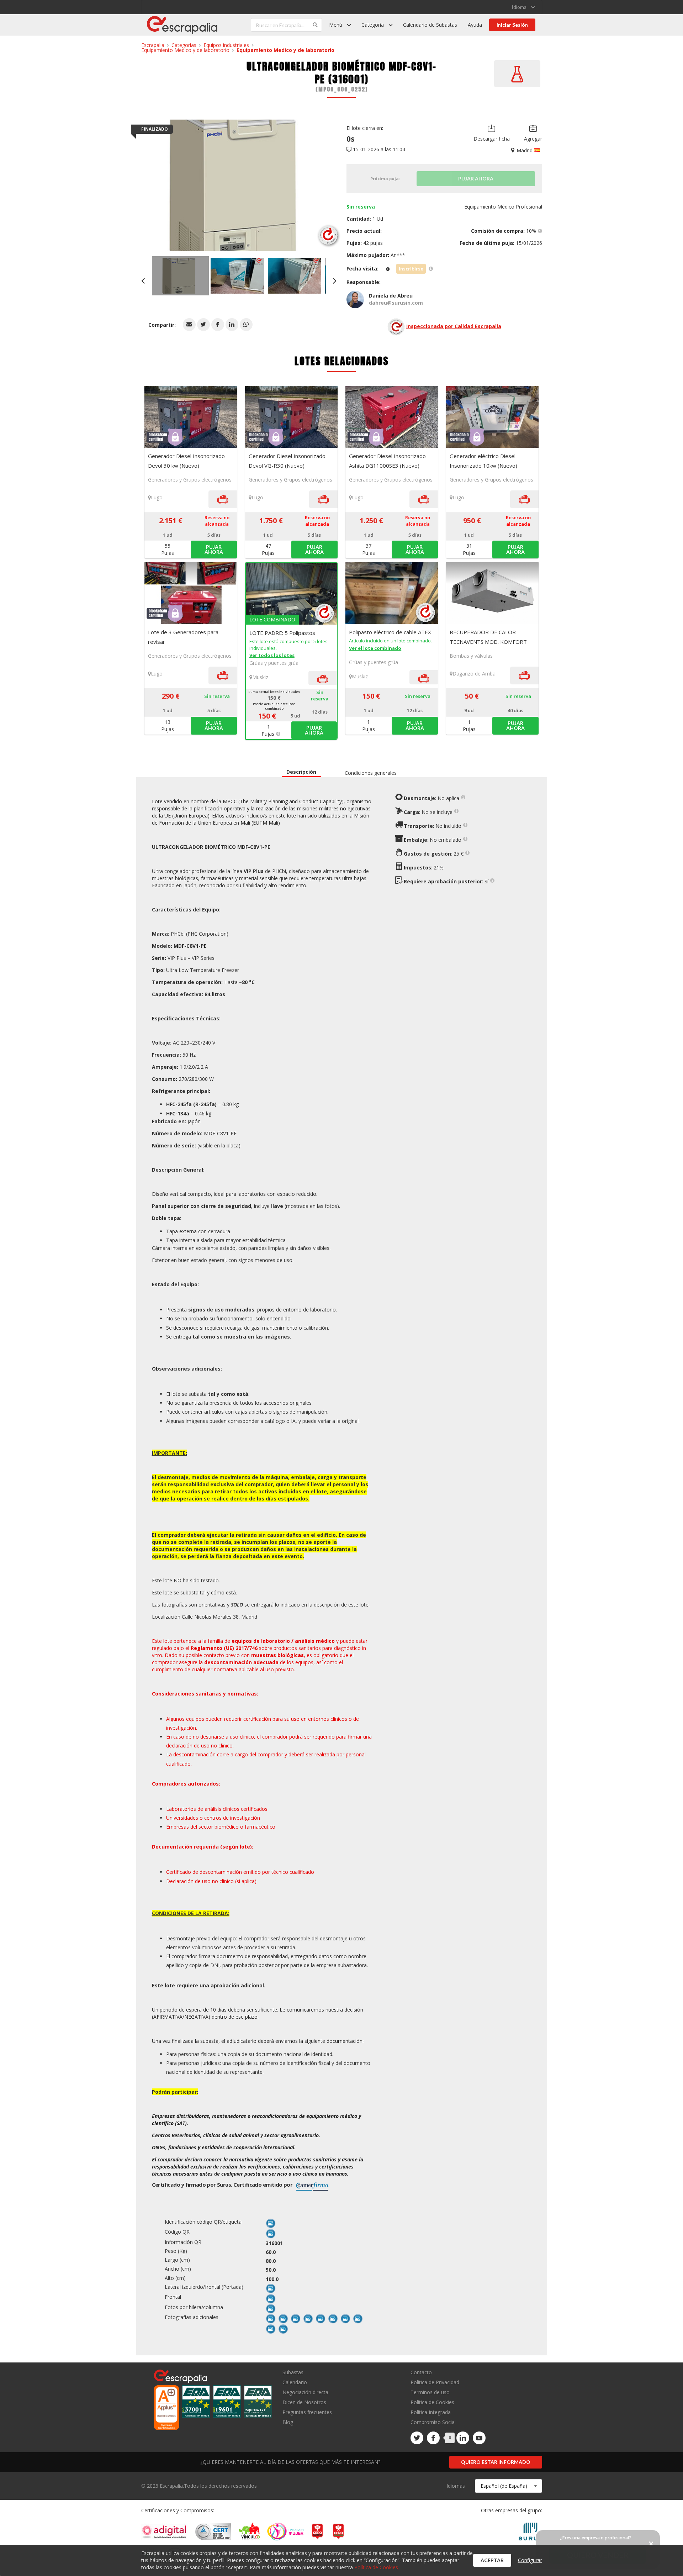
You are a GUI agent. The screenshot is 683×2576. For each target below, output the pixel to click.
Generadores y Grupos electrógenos (190, 480)
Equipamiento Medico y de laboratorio (185, 50)
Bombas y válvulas (471, 656)
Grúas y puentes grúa (274, 663)
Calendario (295, 2382)
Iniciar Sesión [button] (512, 25)
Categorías (184, 45)
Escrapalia (153, 45)
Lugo (157, 497)
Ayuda (475, 25)
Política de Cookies (432, 2402)
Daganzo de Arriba (474, 674)
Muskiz (260, 677)
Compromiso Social (433, 2422)
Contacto (421, 2373)
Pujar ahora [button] (214, 549)
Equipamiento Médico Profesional (503, 207)
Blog (288, 2422)
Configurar (530, 2560)
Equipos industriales (226, 45)
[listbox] (523, 7)
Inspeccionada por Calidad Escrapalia (454, 326)
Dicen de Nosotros (304, 2402)
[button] (189, 325)
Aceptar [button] (492, 2560)
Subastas (293, 2373)
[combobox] (509, 2486)
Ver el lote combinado (375, 648)
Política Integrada (431, 2412)
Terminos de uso (430, 2392)
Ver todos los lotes (272, 655)
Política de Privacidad (435, 2382)
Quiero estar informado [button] (496, 2462)
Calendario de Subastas (430, 25)
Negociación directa (305, 2392)
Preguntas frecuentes (307, 2412)
